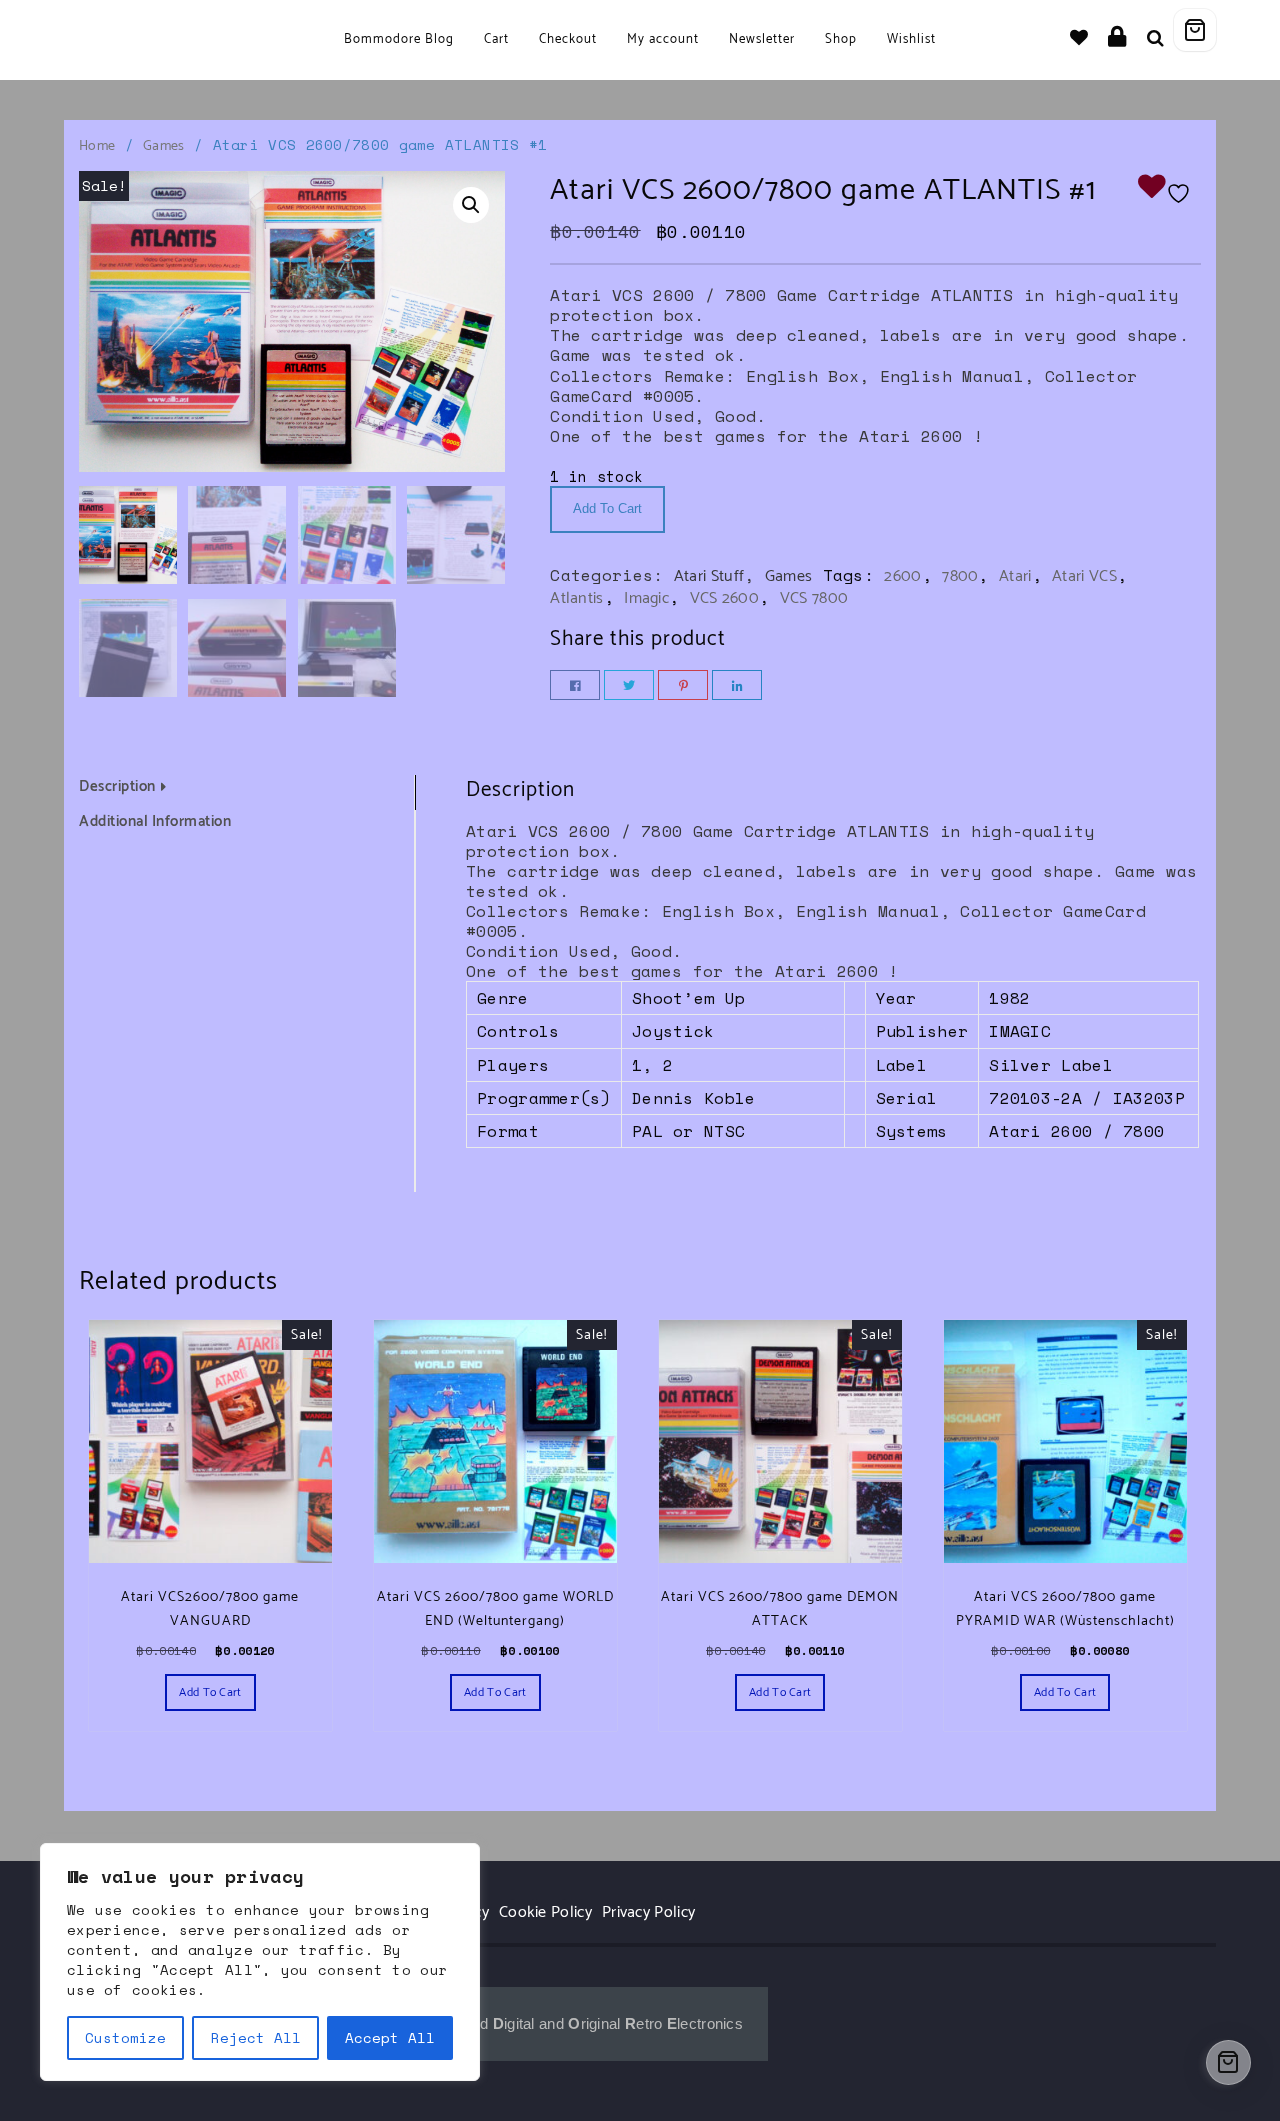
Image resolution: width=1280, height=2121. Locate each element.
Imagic (646, 598)
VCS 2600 (724, 598)
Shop (841, 39)
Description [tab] (117, 786)
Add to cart (607, 508)
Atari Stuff (709, 576)
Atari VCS (1084, 576)
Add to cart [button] (210, 1692)
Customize (125, 2037)
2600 (902, 576)
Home (97, 146)
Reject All (256, 2037)
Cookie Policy (545, 1912)
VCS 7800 (814, 598)
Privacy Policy (648, 1912)
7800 (960, 576)
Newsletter (762, 39)
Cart (496, 39)
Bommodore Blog (399, 39)
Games (164, 146)
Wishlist (911, 39)
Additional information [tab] (155, 822)
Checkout (568, 39)
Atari (1015, 576)
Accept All (390, 2037)
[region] (260, 1962)
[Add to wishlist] (1169, 191)
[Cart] (1195, 30)
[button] (471, 205)
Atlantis (576, 598)
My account (663, 39)
